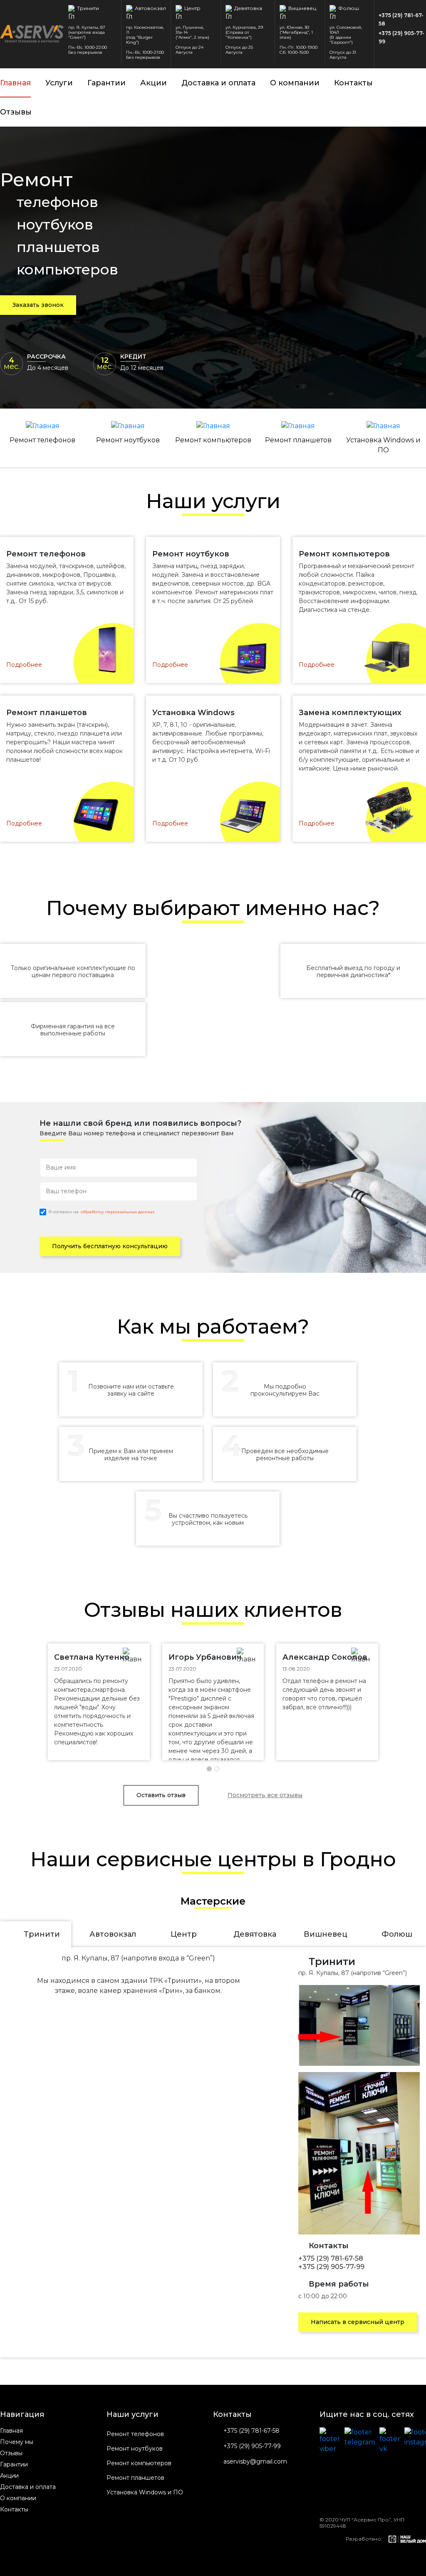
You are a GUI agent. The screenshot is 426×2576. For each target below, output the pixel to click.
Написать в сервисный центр (358, 2322)
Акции (154, 83)
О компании (295, 83)
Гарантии (106, 83)
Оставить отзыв (161, 1795)
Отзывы (16, 112)
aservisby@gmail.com (255, 2462)
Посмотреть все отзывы (265, 1795)
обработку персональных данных (118, 1212)
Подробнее (24, 665)
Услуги (59, 83)
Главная (15, 83)
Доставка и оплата (218, 83)
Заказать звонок (38, 305)
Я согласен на (101, 1212)
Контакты (353, 83)
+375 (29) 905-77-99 (401, 37)
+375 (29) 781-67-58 (401, 19)
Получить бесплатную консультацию (110, 1246)
